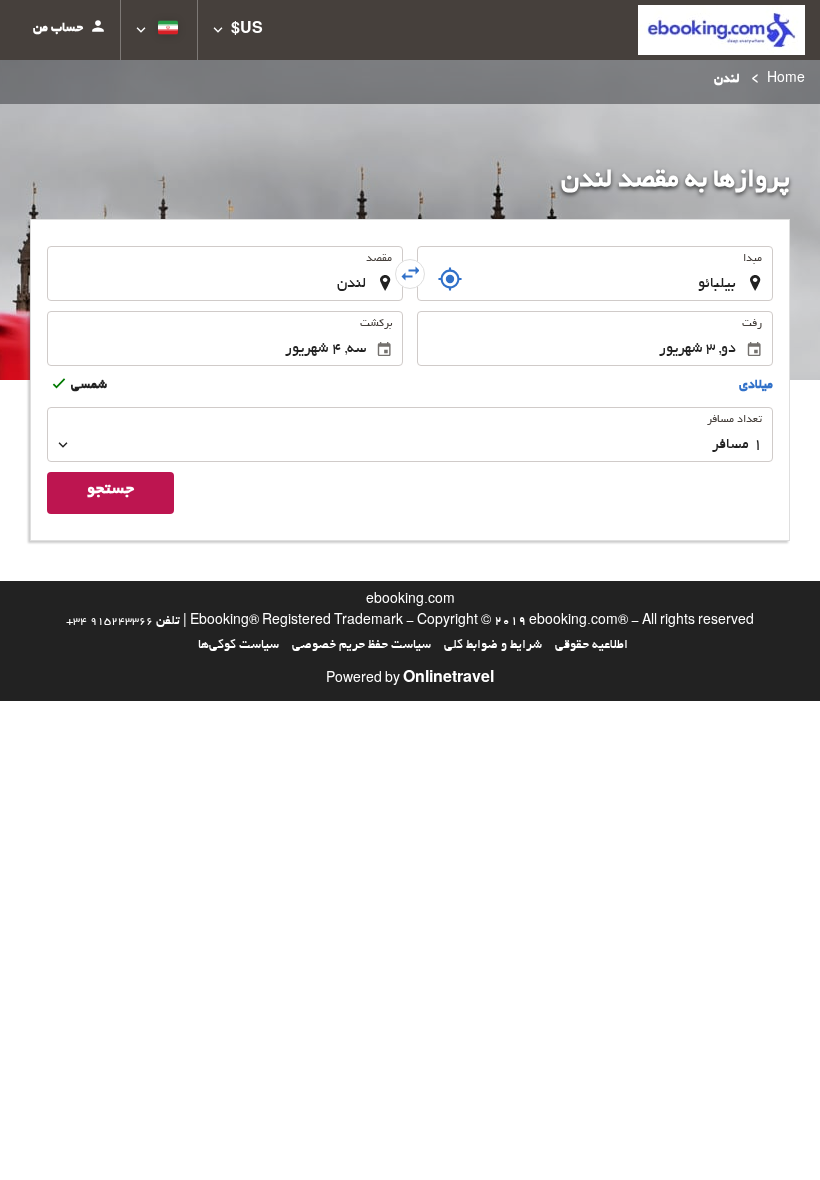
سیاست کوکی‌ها (238, 646)
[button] (238, 30)
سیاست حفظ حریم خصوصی (361, 646)
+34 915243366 (109, 622)
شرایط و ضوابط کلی (493, 646)
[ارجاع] (450, 279)
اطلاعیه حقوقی (591, 646)
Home (786, 80)
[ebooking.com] (721, 30)
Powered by (410, 680)
